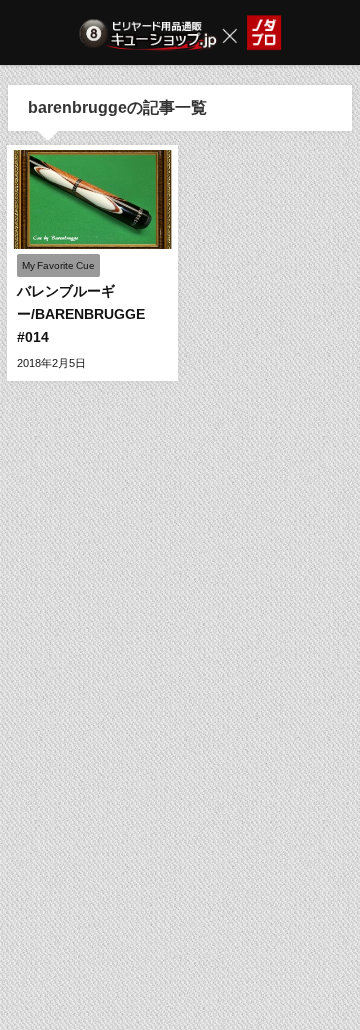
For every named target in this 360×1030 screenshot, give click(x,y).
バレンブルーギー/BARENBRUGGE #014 (81, 314)
